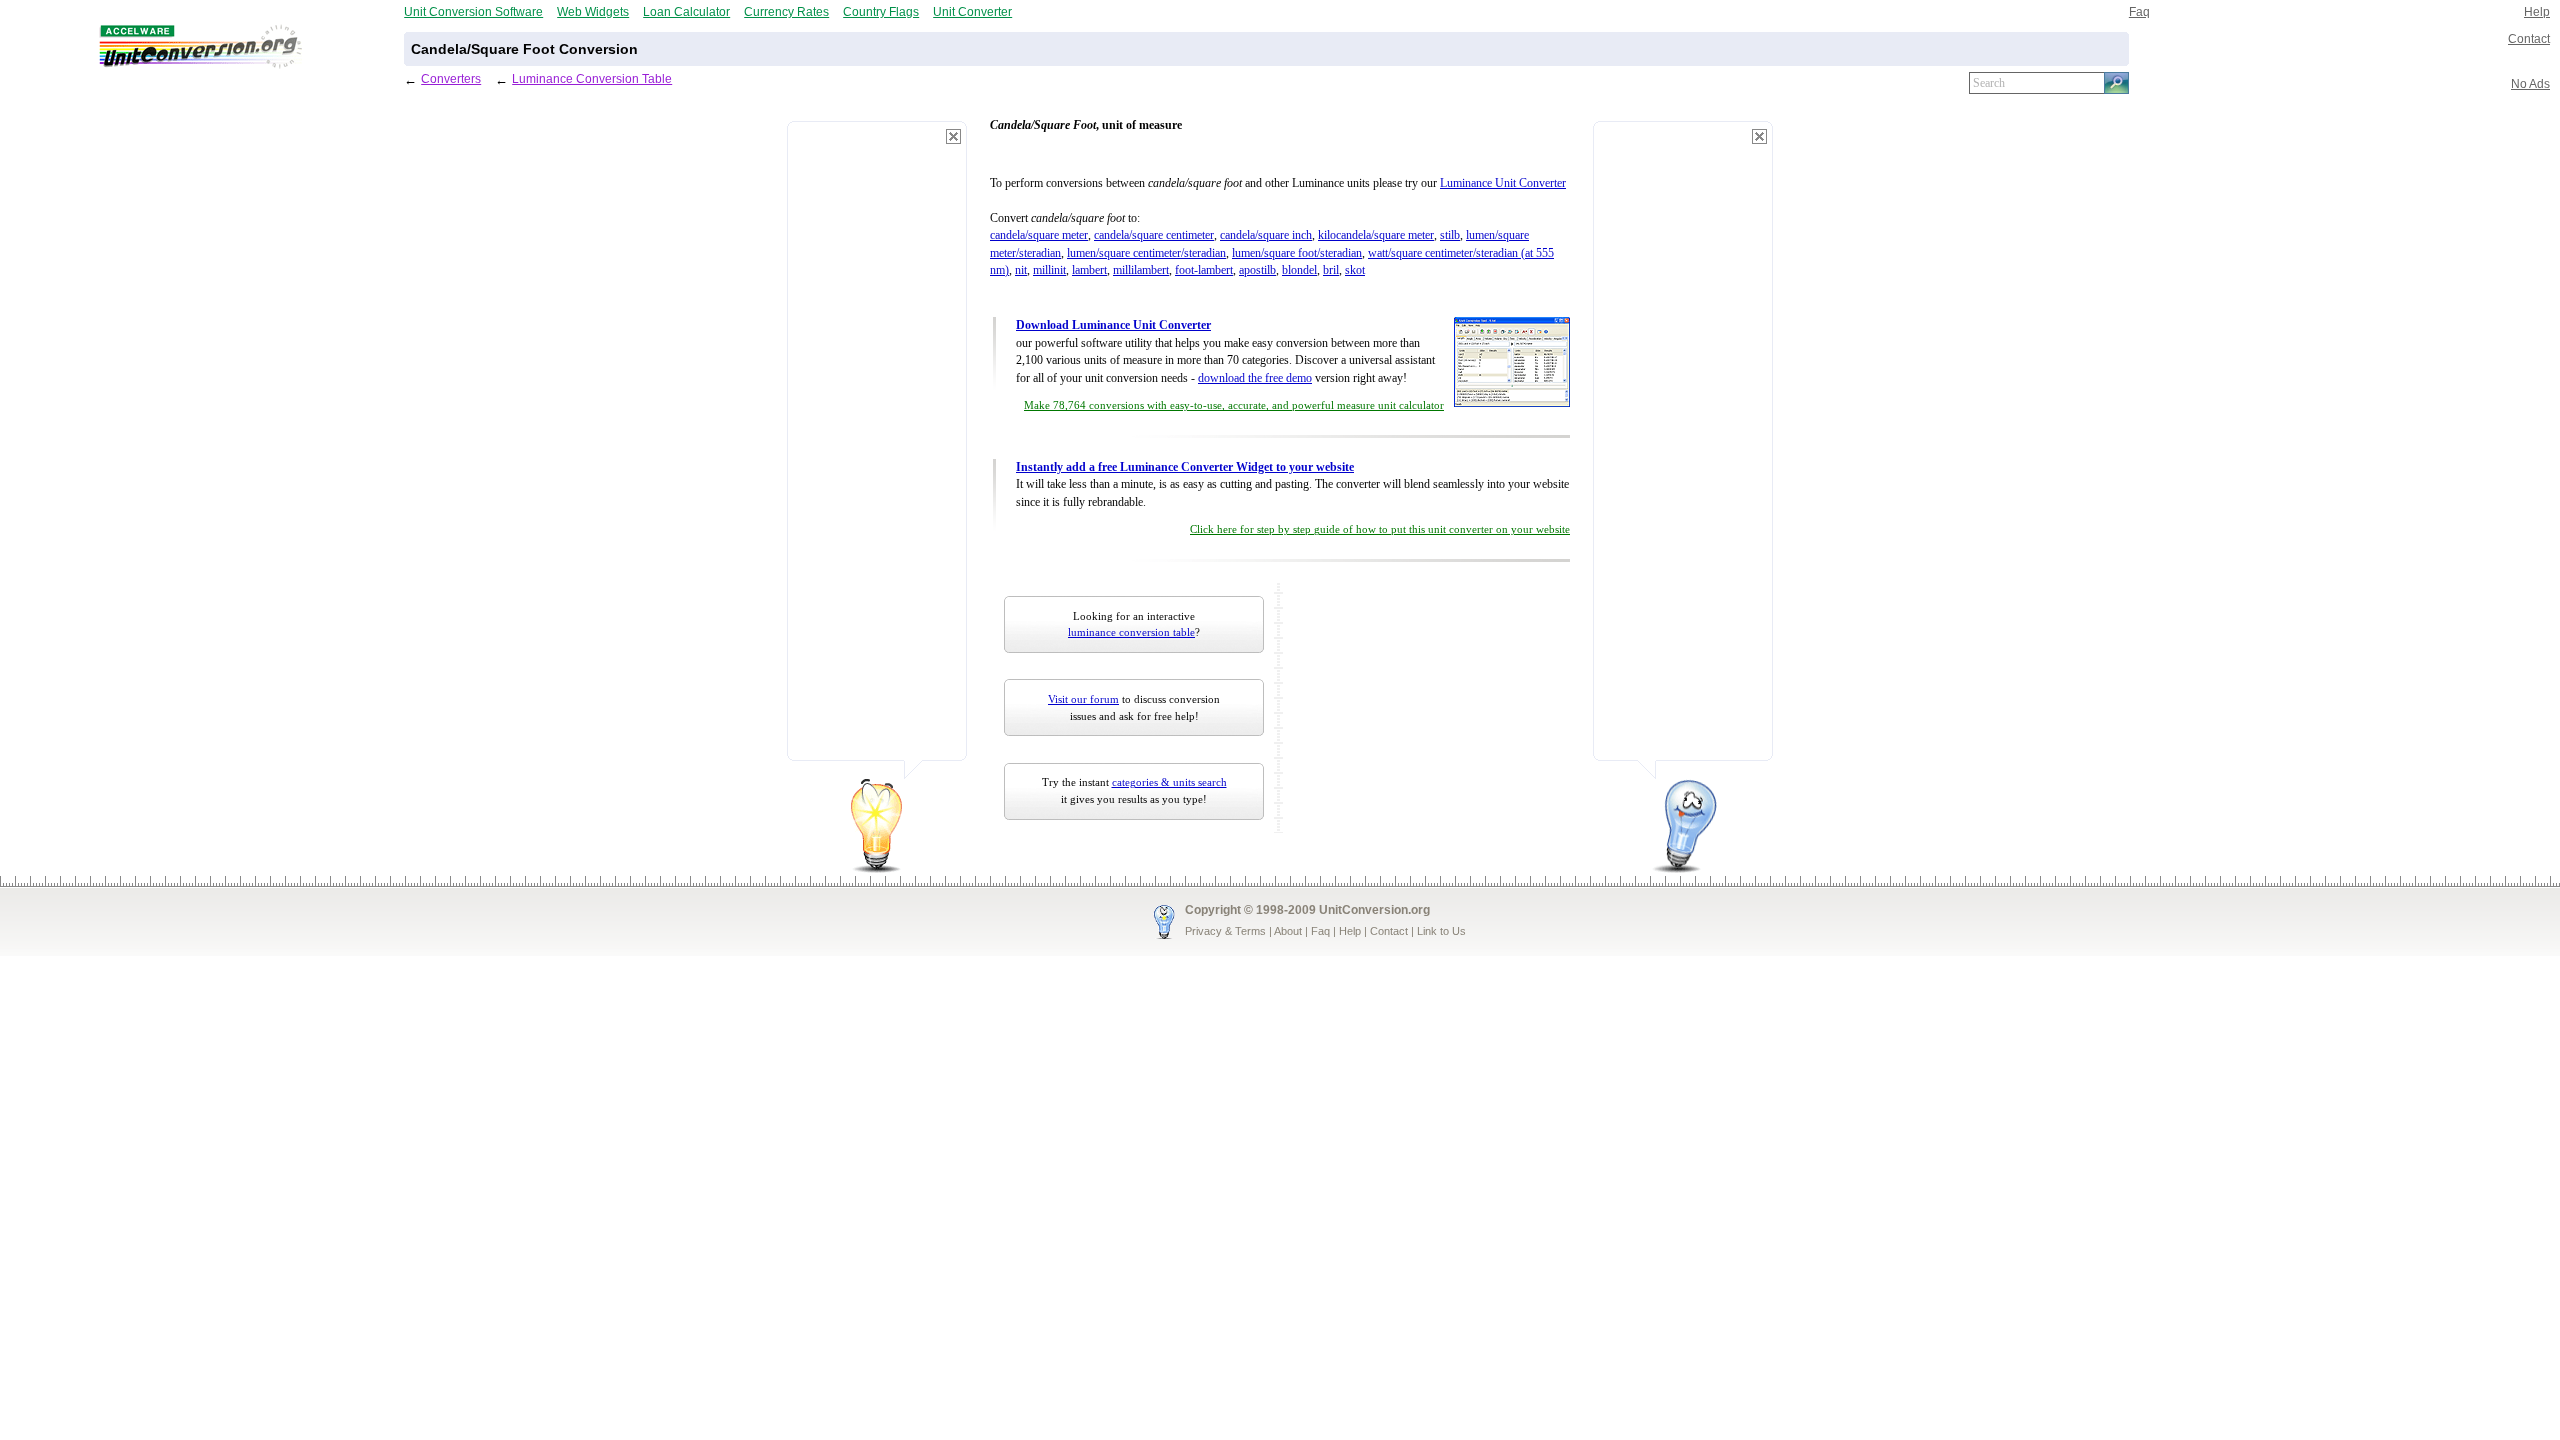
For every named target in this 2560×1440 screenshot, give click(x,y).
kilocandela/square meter (1376, 235)
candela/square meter (1039, 235)
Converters (451, 78)
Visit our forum (1083, 699)
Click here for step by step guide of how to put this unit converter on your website (1380, 529)
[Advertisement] (877, 450)
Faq (2139, 11)
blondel (1299, 270)
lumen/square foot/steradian (1297, 253)
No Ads (2530, 83)
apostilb (1257, 270)
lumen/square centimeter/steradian (1146, 253)
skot (1355, 270)
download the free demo (1255, 378)
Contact (2529, 38)
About (1288, 931)
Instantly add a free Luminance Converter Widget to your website (1185, 467)
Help (2537, 11)
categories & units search (1169, 782)
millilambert (1141, 270)
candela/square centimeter (1154, 235)
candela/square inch (1266, 235)
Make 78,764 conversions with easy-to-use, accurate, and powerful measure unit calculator (1234, 405)
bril (1331, 270)
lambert (1089, 270)
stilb (1450, 235)
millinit (1049, 270)
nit (1021, 270)
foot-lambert (1204, 270)
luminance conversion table (1131, 632)
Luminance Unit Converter (1503, 183)
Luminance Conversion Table (592, 78)
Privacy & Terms (1225, 931)
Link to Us (1441, 931)
